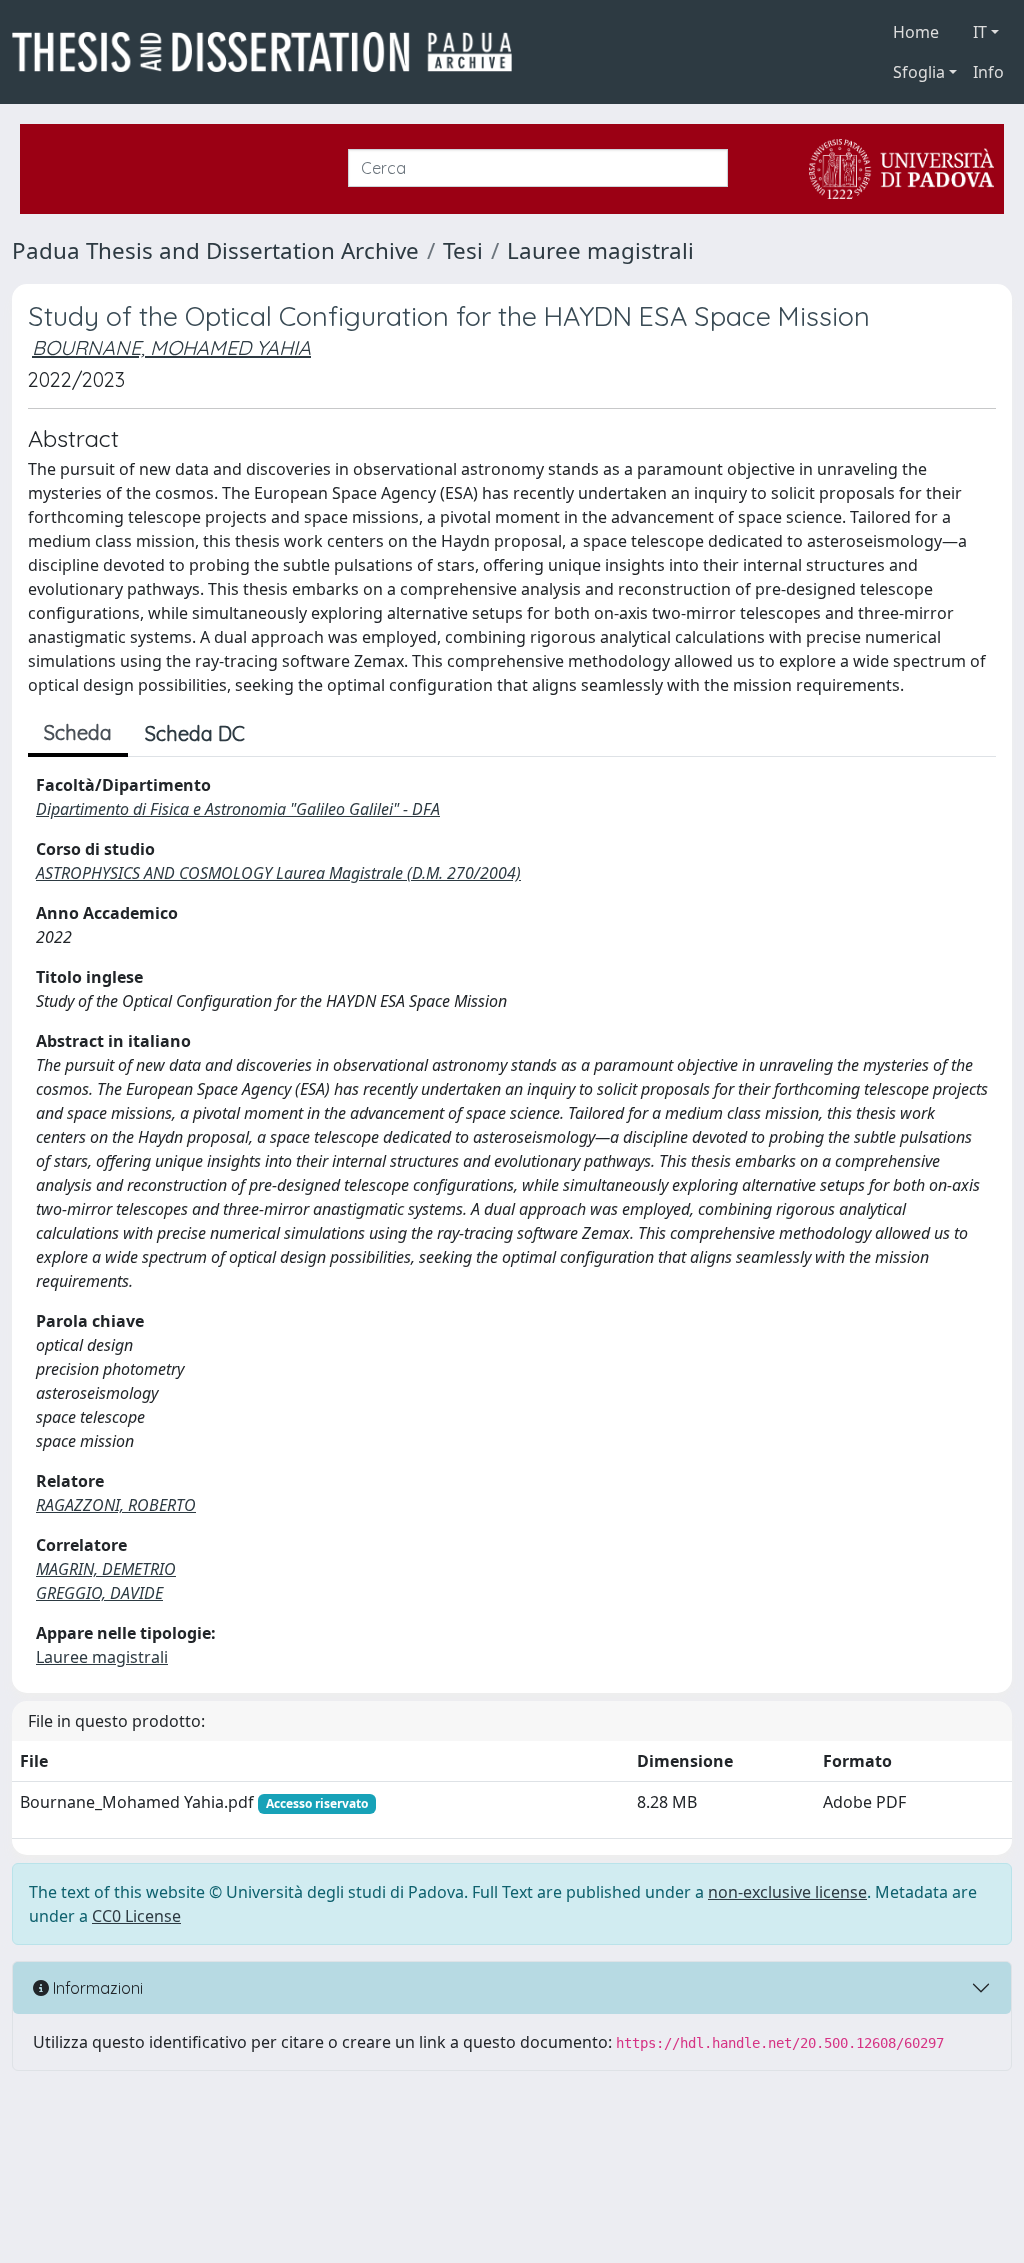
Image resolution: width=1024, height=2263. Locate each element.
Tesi (463, 250)
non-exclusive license (787, 1892)
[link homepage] (270, 52)
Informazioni (96, 1988)
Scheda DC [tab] (195, 733)
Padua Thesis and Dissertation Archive (215, 250)
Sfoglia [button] (919, 72)
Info (988, 72)
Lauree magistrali (600, 250)
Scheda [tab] (78, 732)
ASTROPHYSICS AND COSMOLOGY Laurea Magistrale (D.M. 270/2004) (278, 873)
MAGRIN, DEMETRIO (106, 1569)
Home (916, 32)
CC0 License (136, 1916)
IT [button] (980, 32)
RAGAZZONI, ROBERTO (116, 1505)
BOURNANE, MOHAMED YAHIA (171, 347)
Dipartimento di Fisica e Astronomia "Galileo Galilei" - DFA (238, 809)
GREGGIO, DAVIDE (99, 1593)
